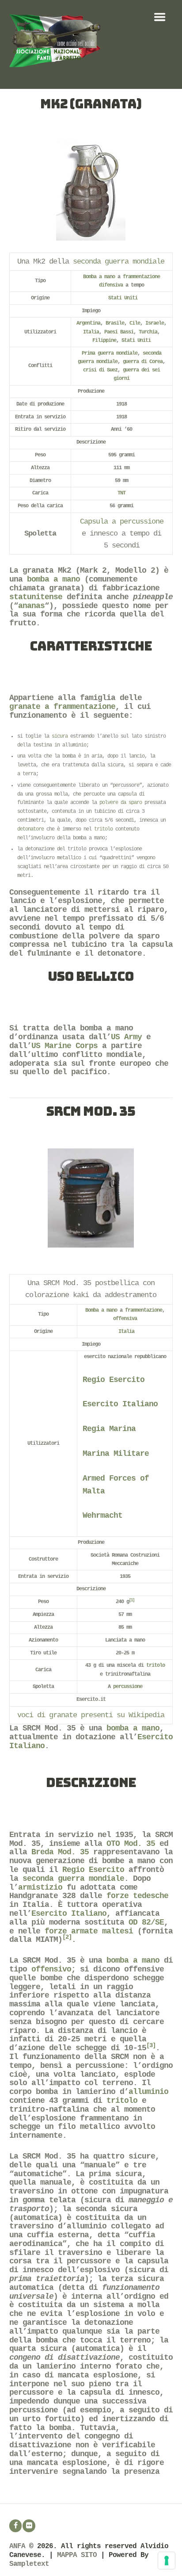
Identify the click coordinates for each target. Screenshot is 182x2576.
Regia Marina (109, 1429)
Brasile (115, 323)
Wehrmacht (102, 1516)
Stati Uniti (123, 298)
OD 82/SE (146, 1922)
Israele (155, 323)
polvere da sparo (121, 803)
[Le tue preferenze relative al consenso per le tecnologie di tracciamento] (167, 2561)
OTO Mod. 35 (131, 1844)
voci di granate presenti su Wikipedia (91, 1715)
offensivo (51, 1969)
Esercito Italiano (120, 1404)
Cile (135, 323)
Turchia (148, 332)
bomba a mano (53, 579)
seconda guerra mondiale (119, 262)
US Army (126, 1037)
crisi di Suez (100, 370)
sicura (60, 736)
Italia (91, 332)
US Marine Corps (64, 1046)
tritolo (103, 829)
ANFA (17, 2546)
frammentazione (141, 277)
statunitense (36, 597)
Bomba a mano (99, 277)
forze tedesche (137, 1896)
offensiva (125, 1319)
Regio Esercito (114, 1380)
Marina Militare (116, 1454)
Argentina (88, 323)
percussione (128, 1687)
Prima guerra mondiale (110, 353)
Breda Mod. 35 (60, 1852)
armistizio (40, 1887)
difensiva (111, 285)
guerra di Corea (143, 362)
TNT (121, 493)
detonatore (30, 829)
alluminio (148, 2092)
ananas (31, 606)
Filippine (104, 341)
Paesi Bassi (119, 332)
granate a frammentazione (62, 707)
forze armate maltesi (89, 1931)
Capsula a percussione (122, 522)
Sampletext (29, 2564)
